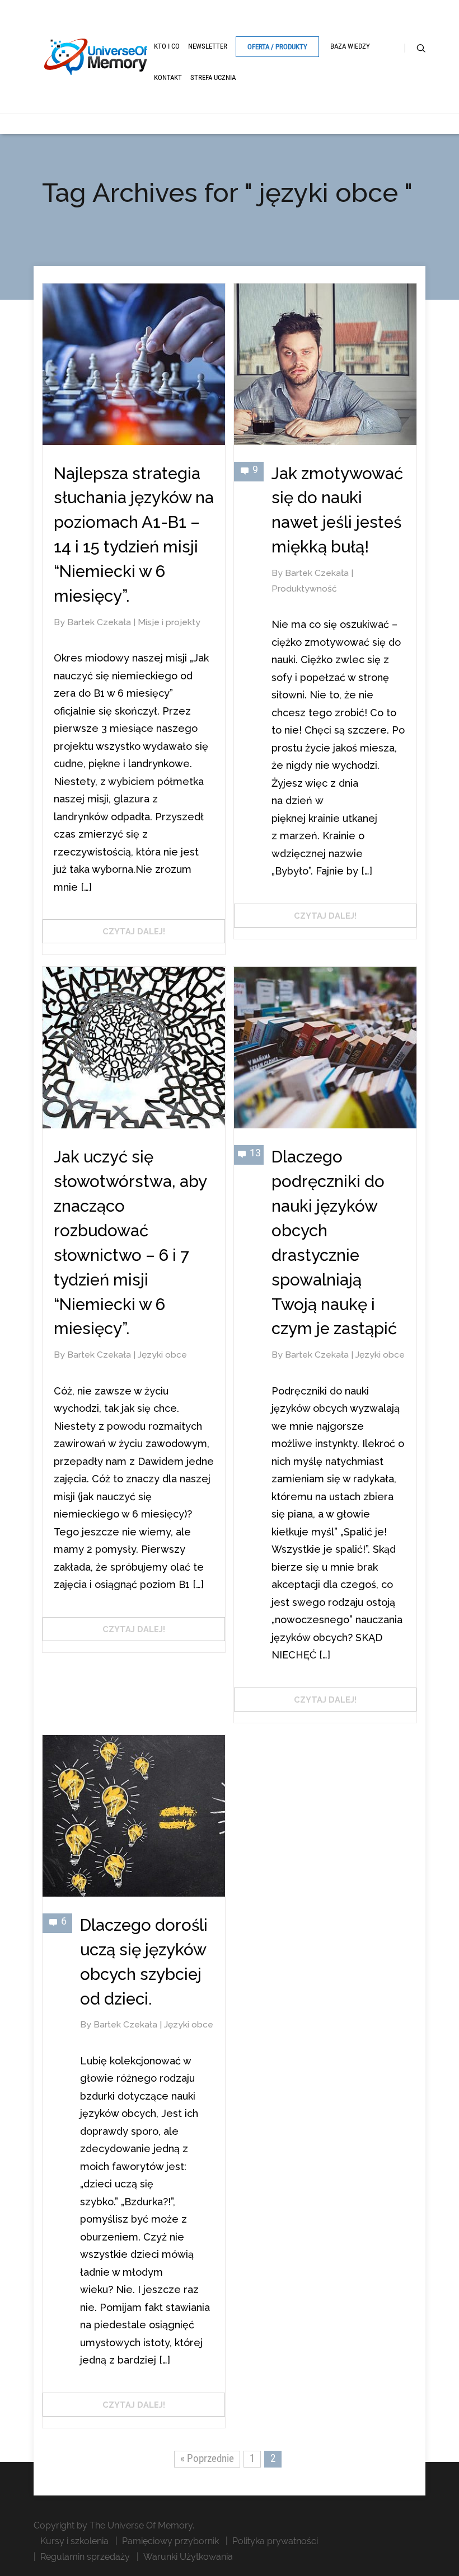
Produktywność (304, 589)
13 (255, 1153)
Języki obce (162, 1355)
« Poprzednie (207, 2458)
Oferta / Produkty (277, 47)
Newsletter (208, 46)
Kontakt (168, 77)
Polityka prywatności (275, 2541)
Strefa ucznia (213, 77)
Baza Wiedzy (350, 46)
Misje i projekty (169, 622)
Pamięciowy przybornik (170, 2541)
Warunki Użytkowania (188, 2557)
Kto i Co (167, 46)
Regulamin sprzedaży (85, 2557)
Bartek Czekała (100, 622)
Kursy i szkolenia (74, 2541)
